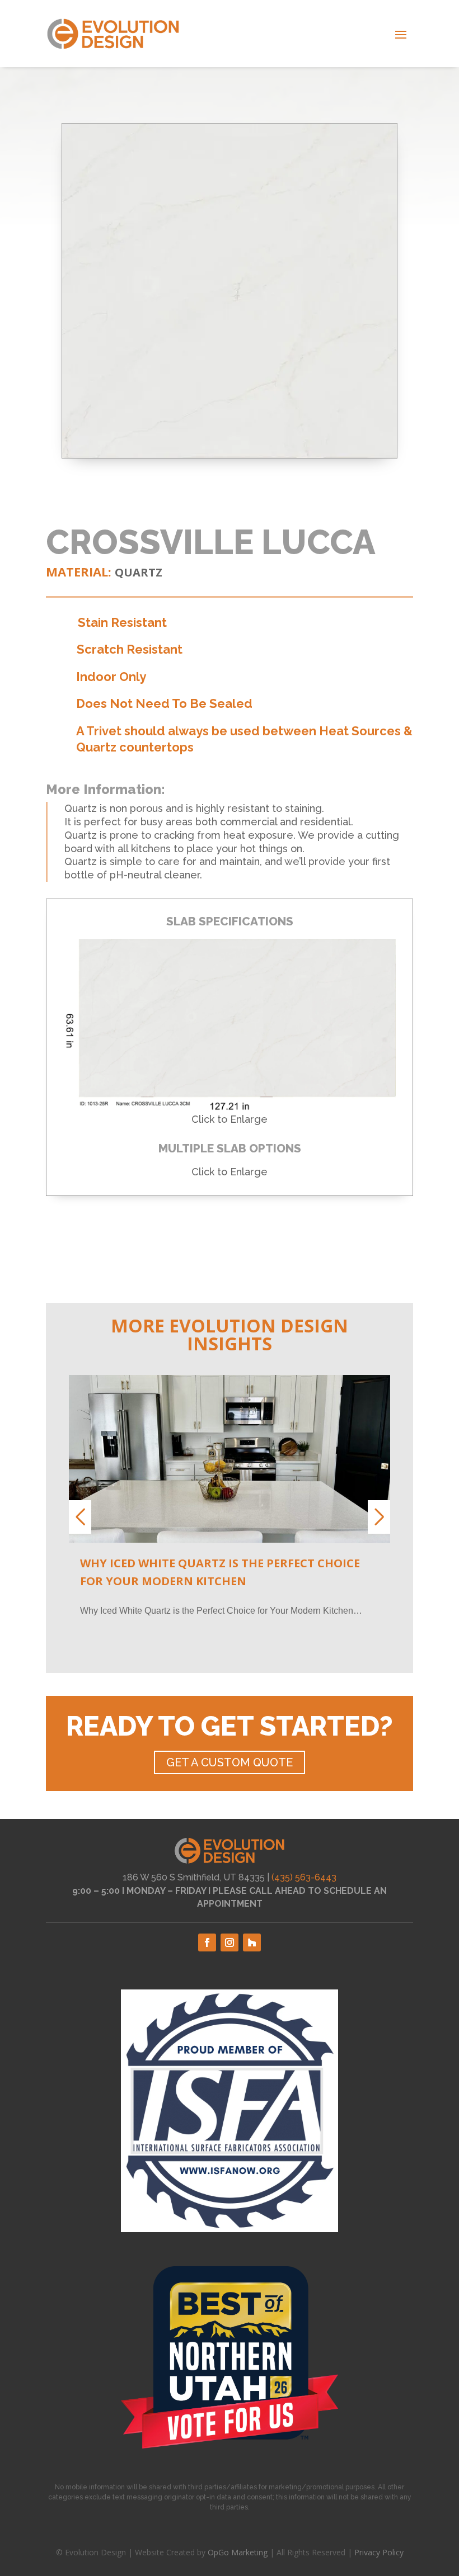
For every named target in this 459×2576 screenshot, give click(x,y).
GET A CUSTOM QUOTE (230, 1762)
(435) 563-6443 (304, 1877)
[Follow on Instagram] (230, 1942)
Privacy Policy (379, 2552)
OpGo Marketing (238, 2552)
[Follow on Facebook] (207, 1942)
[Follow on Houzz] (252, 1942)
